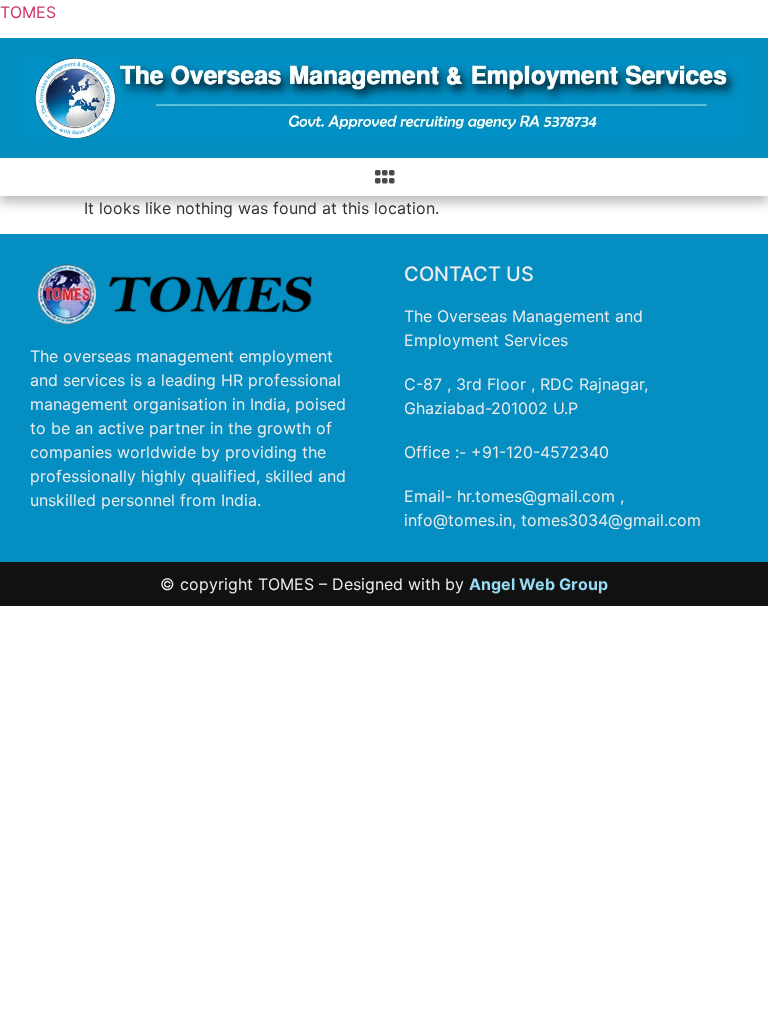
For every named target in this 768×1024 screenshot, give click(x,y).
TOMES (28, 12)
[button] (384, 176)
